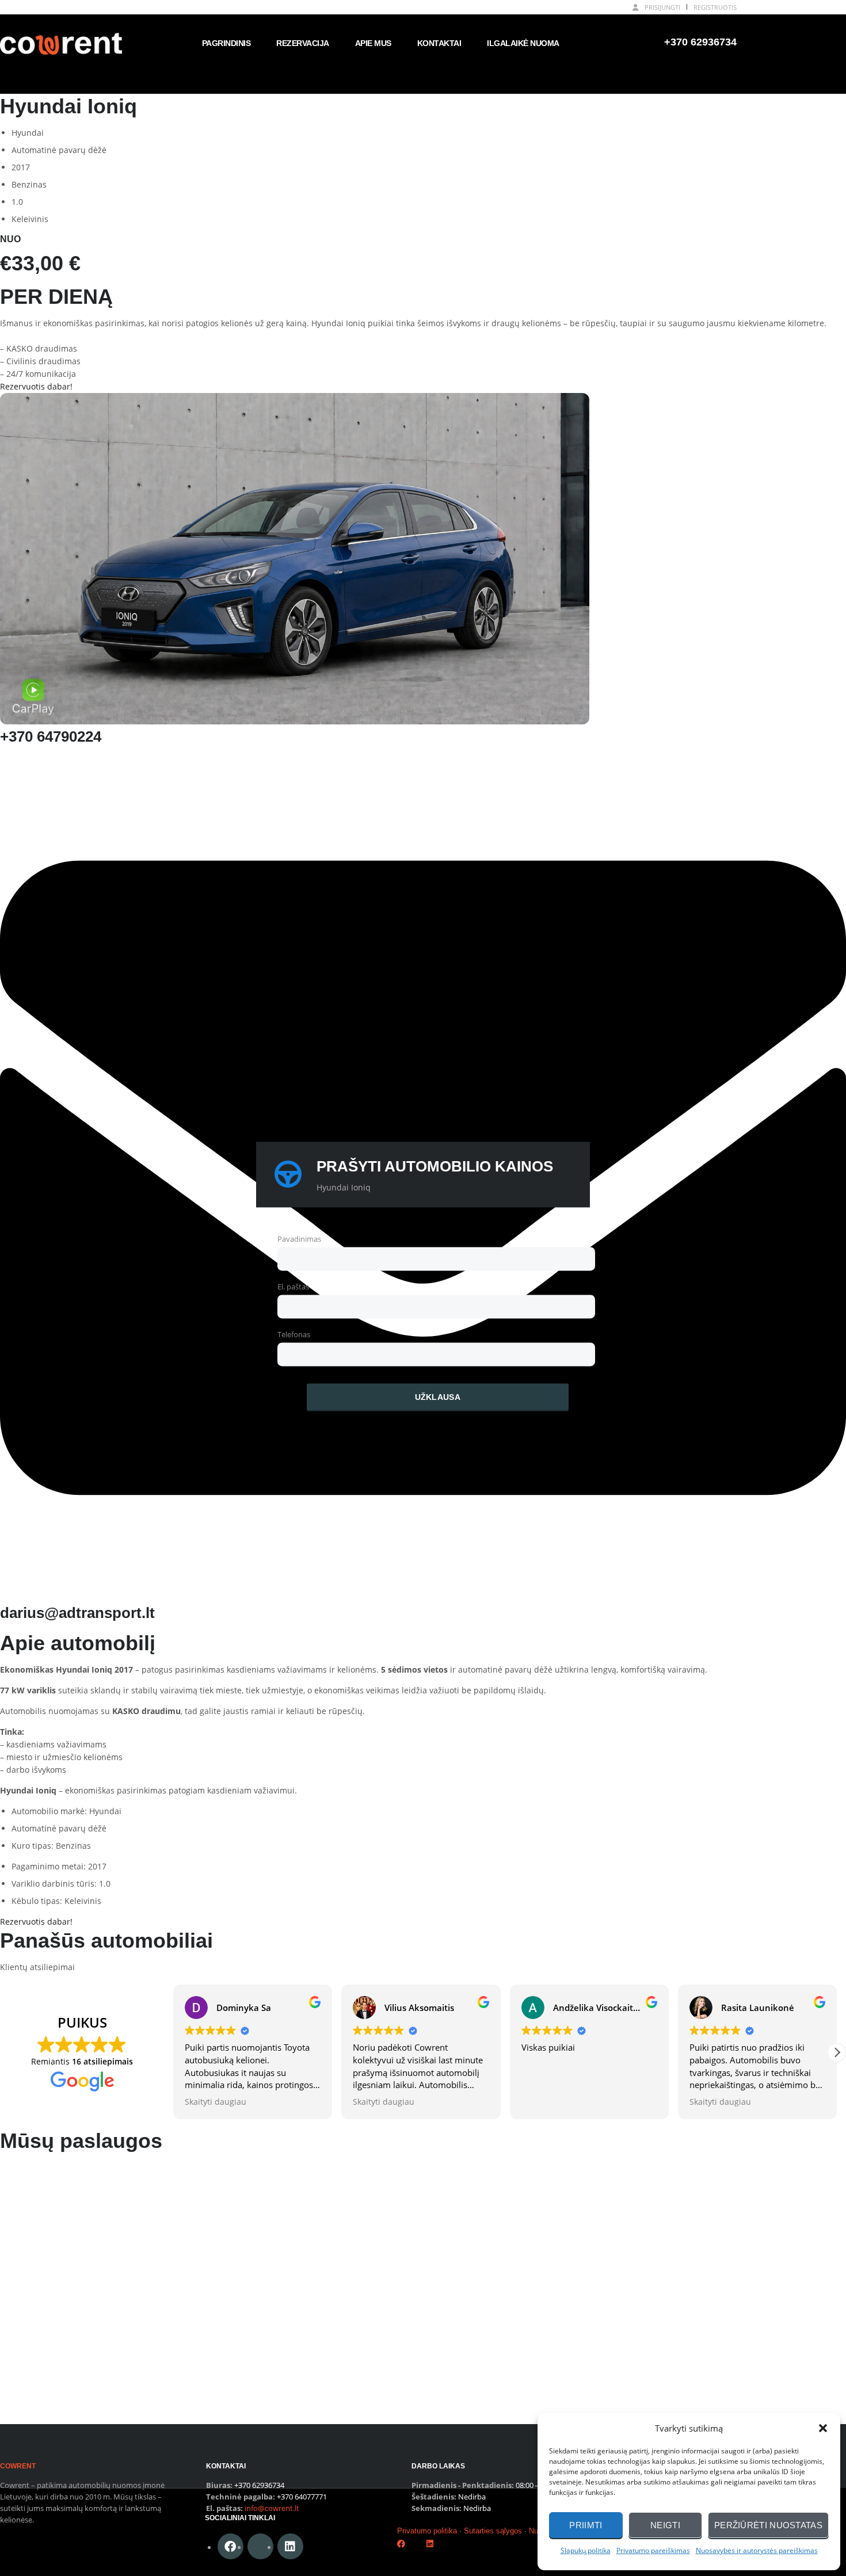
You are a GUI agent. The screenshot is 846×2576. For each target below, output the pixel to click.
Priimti (586, 2525)
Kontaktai (439, 43)
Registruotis (715, 7)
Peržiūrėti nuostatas (768, 2525)
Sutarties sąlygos (493, 2531)
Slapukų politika (586, 2550)
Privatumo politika (427, 2531)
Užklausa (438, 1397)
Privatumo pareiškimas (653, 2550)
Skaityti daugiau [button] (216, 2102)
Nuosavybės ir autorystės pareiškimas (757, 2550)
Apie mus (373, 43)
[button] (823, 2428)
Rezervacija (303, 43)
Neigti (665, 2525)
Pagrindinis (226, 43)
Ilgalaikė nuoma (523, 43)
